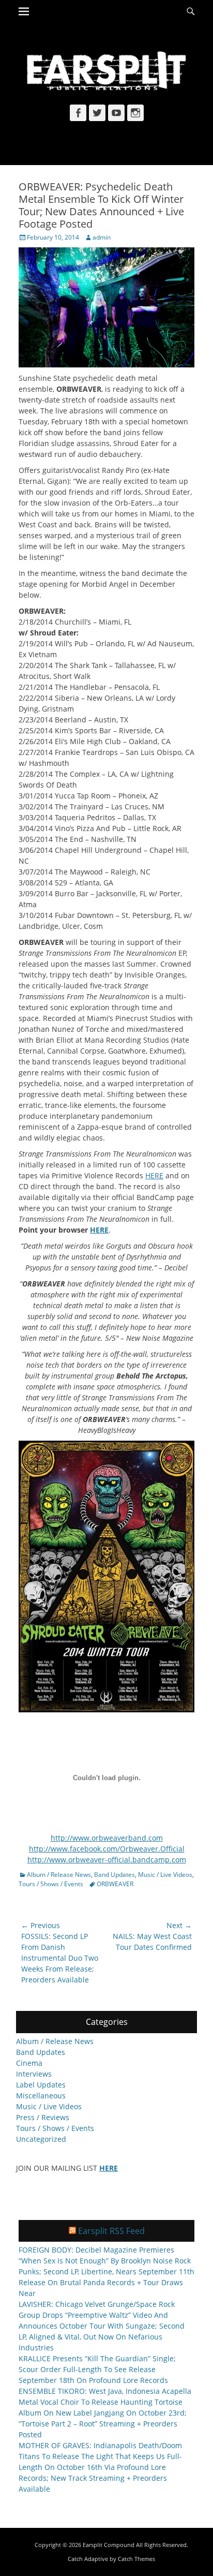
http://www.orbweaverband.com (107, 1838)
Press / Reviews (43, 2117)
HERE (154, 1175)
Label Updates (41, 2085)
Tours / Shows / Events (51, 1884)
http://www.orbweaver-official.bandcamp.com (107, 1860)
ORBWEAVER (115, 1884)
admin (102, 237)
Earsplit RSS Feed (111, 2231)
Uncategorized (41, 2139)
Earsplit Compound (109, 2545)
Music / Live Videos (165, 1875)
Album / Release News (59, 1875)
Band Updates (115, 1875)
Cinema (29, 2063)
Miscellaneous (41, 2096)
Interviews (34, 2074)
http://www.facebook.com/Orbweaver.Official (107, 1849)
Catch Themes (136, 2559)
